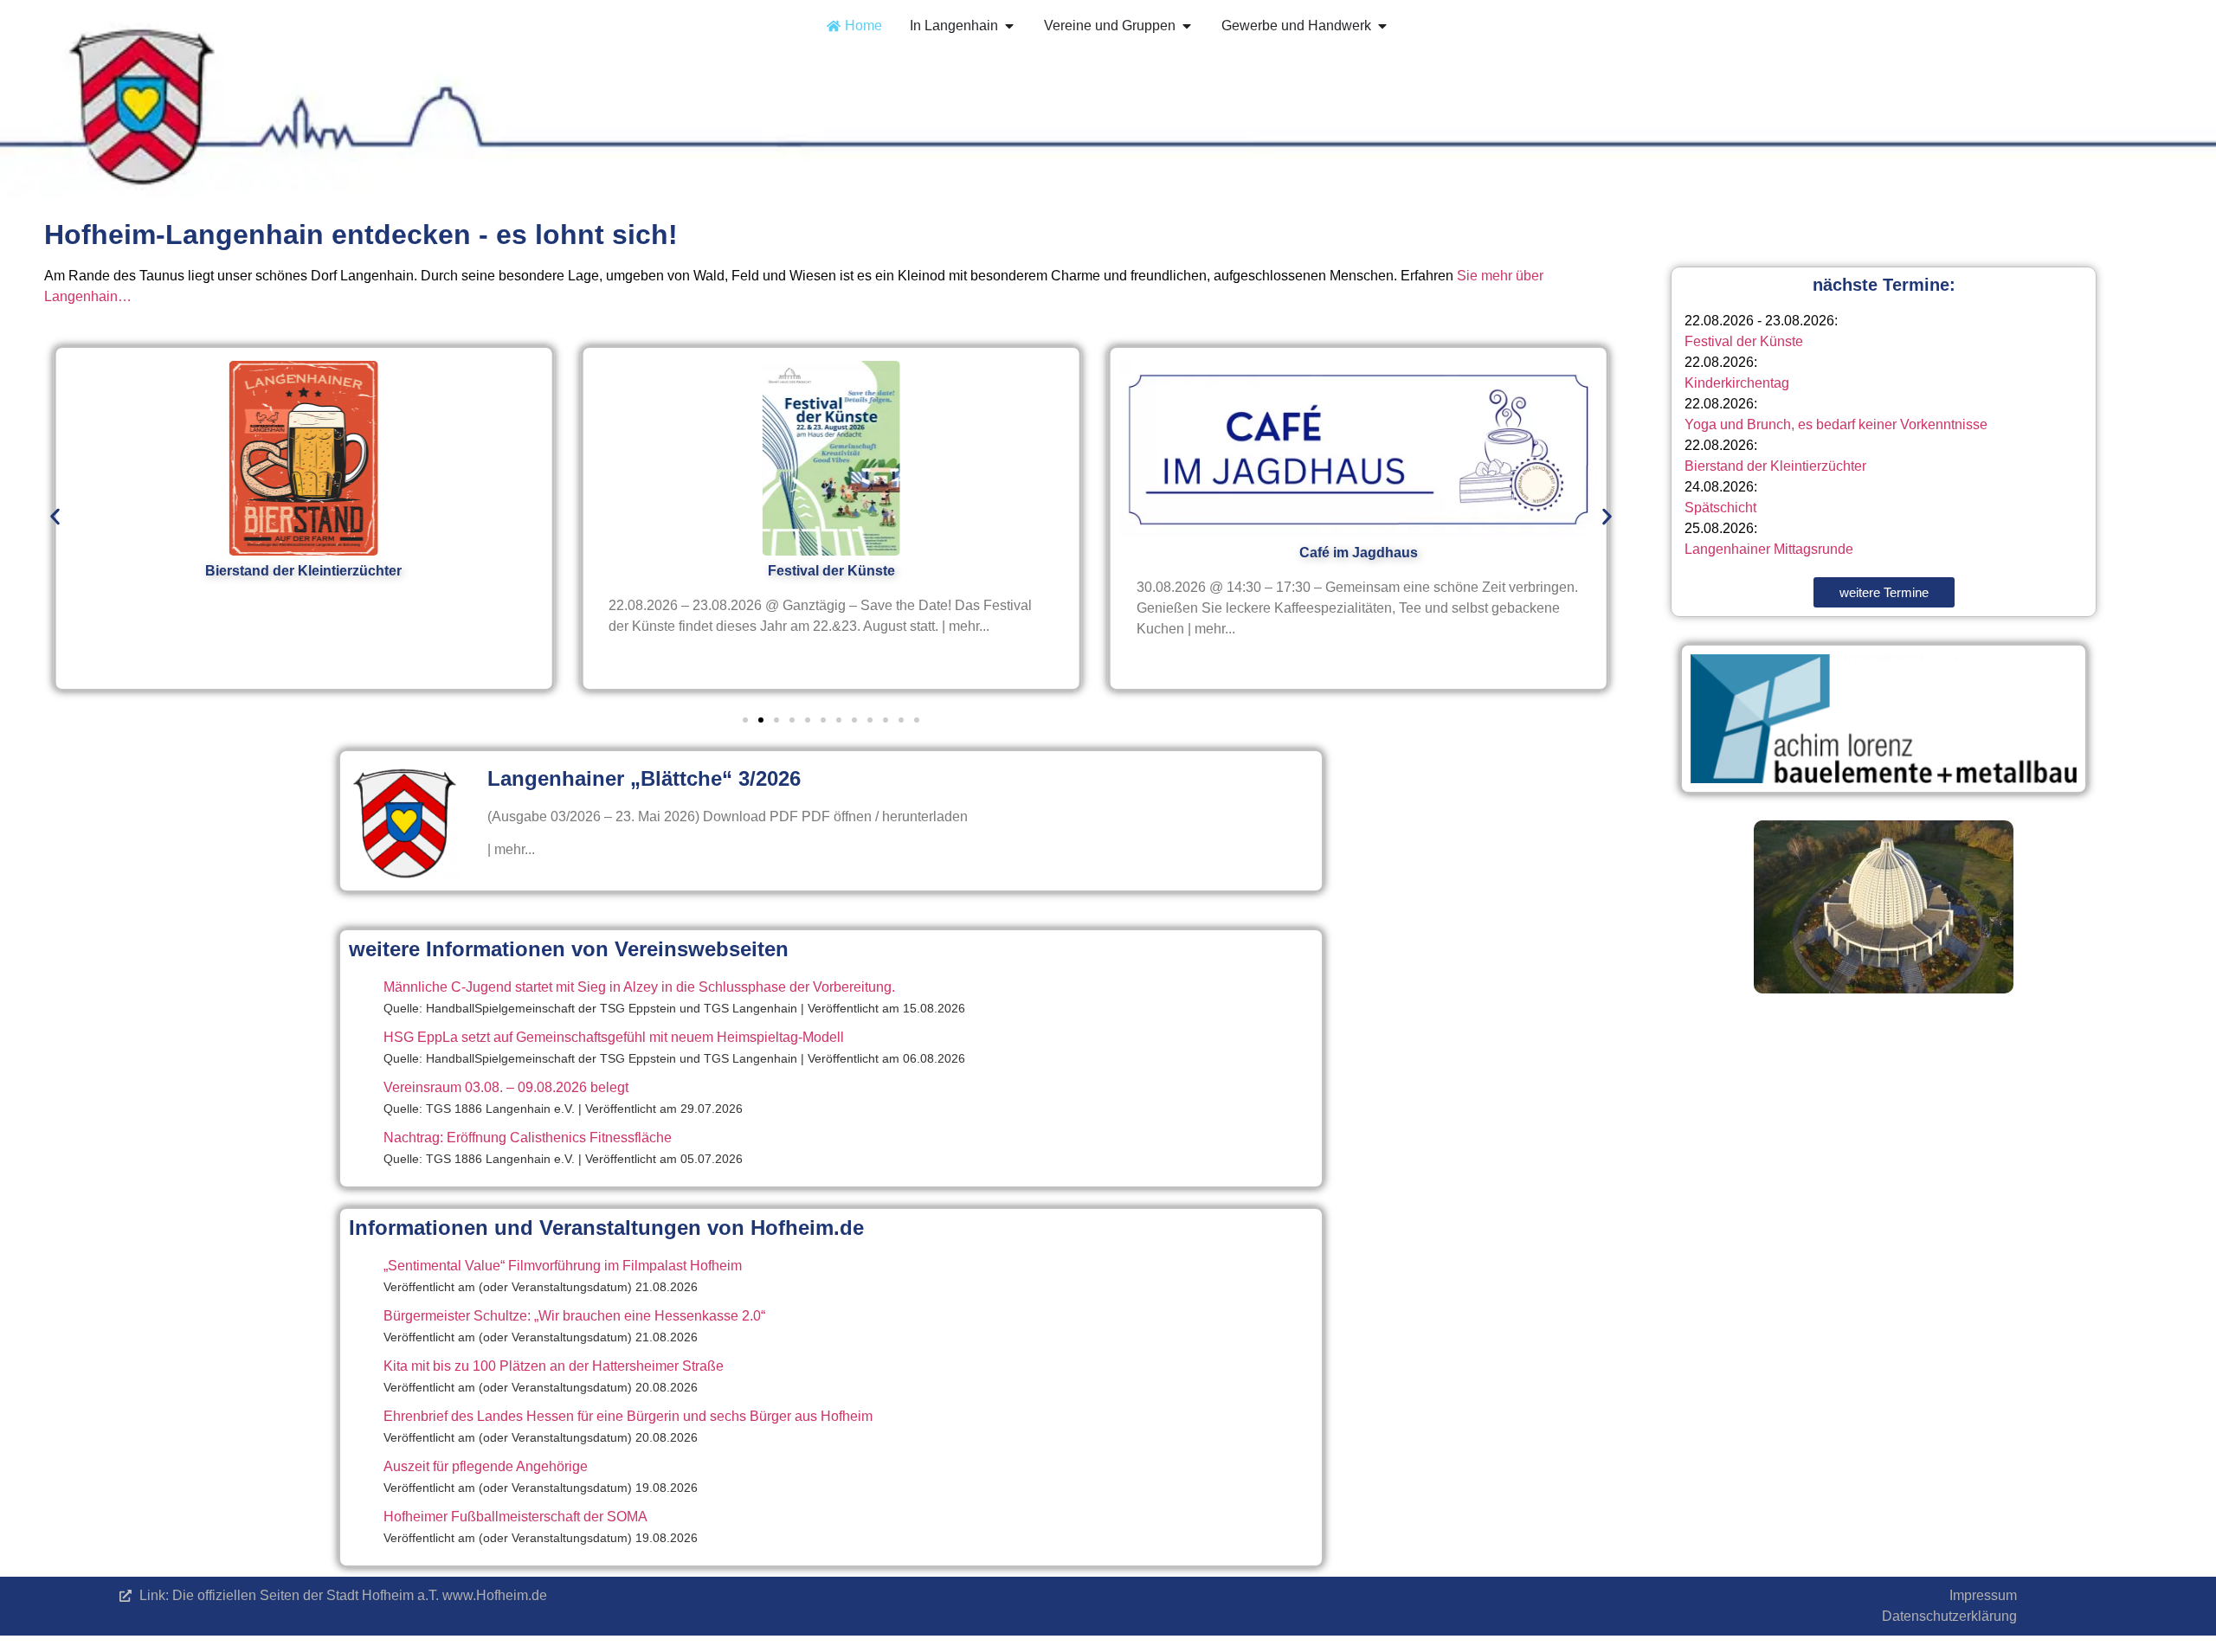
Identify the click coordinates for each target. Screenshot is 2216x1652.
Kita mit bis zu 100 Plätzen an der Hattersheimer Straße (554, 1366)
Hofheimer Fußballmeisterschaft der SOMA (515, 1517)
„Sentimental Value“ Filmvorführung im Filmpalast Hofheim (563, 1266)
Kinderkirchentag (1737, 383)
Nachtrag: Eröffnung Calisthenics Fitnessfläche (528, 1138)
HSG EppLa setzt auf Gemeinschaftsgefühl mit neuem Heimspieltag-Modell (614, 1037)
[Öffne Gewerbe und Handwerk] (1382, 26)
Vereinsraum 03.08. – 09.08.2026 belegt (506, 1087)
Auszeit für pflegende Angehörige (486, 1466)
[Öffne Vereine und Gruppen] (1187, 26)
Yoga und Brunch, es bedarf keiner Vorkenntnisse (1836, 424)
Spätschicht (1720, 508)
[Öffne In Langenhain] (1009, 26)
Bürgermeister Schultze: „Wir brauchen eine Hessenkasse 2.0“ (574, 1316)
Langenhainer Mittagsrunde (1769, 549)
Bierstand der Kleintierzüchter (1775, 466)
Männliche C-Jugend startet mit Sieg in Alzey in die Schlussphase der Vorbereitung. (639, 987)
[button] (55, 517)
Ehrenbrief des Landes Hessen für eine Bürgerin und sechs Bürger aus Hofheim (628, 1416)
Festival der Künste (1744, 341)
